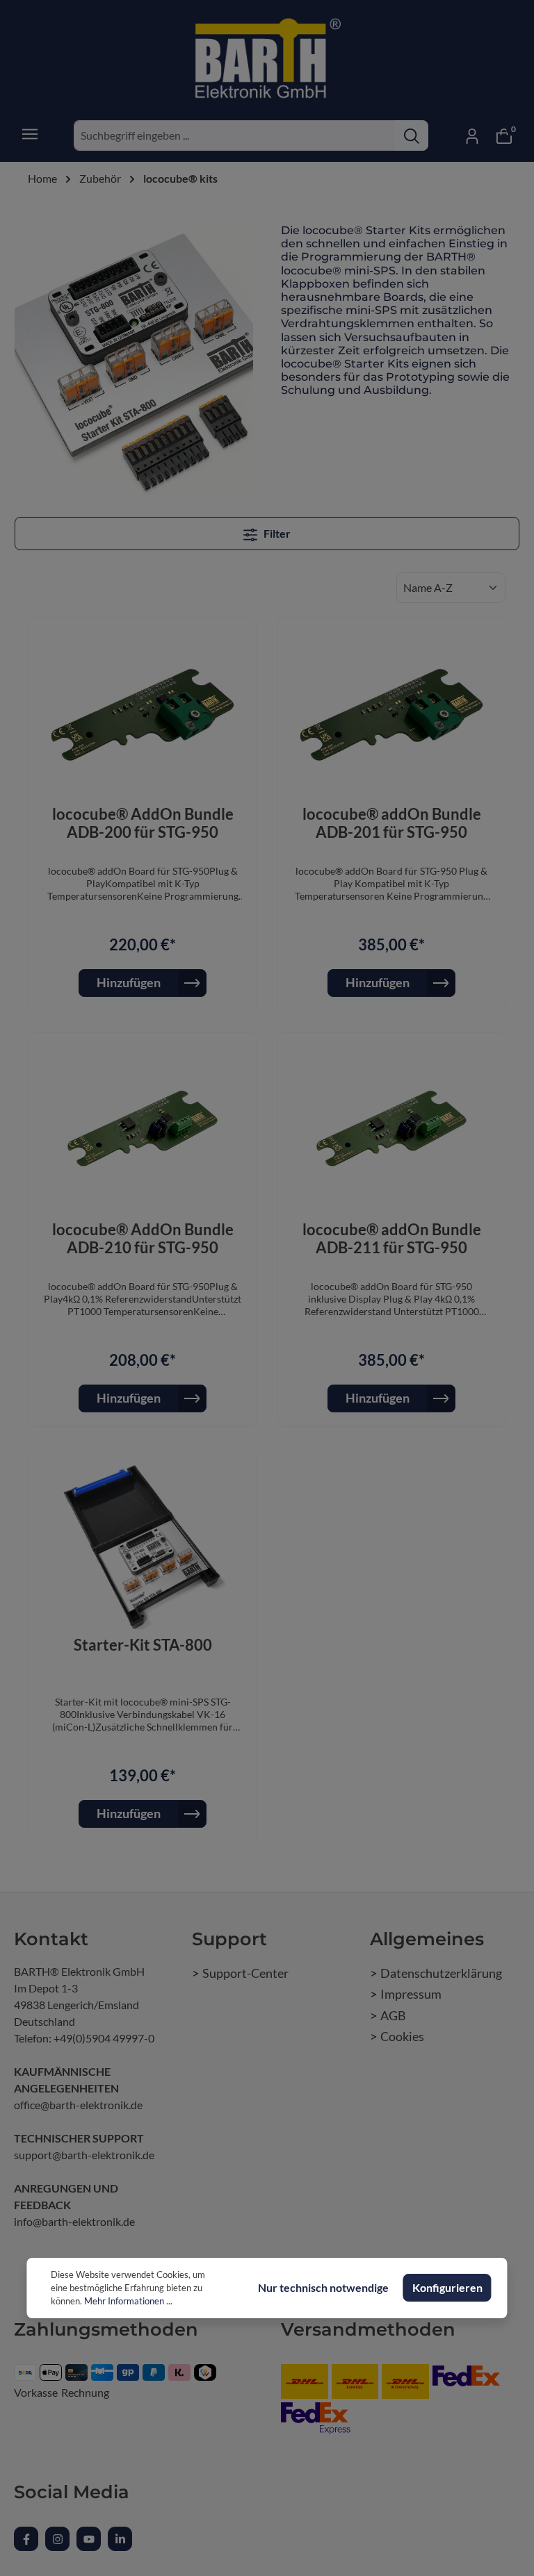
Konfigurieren (447, 2287)
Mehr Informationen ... (128, 2301)
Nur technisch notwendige (323, 2287)
